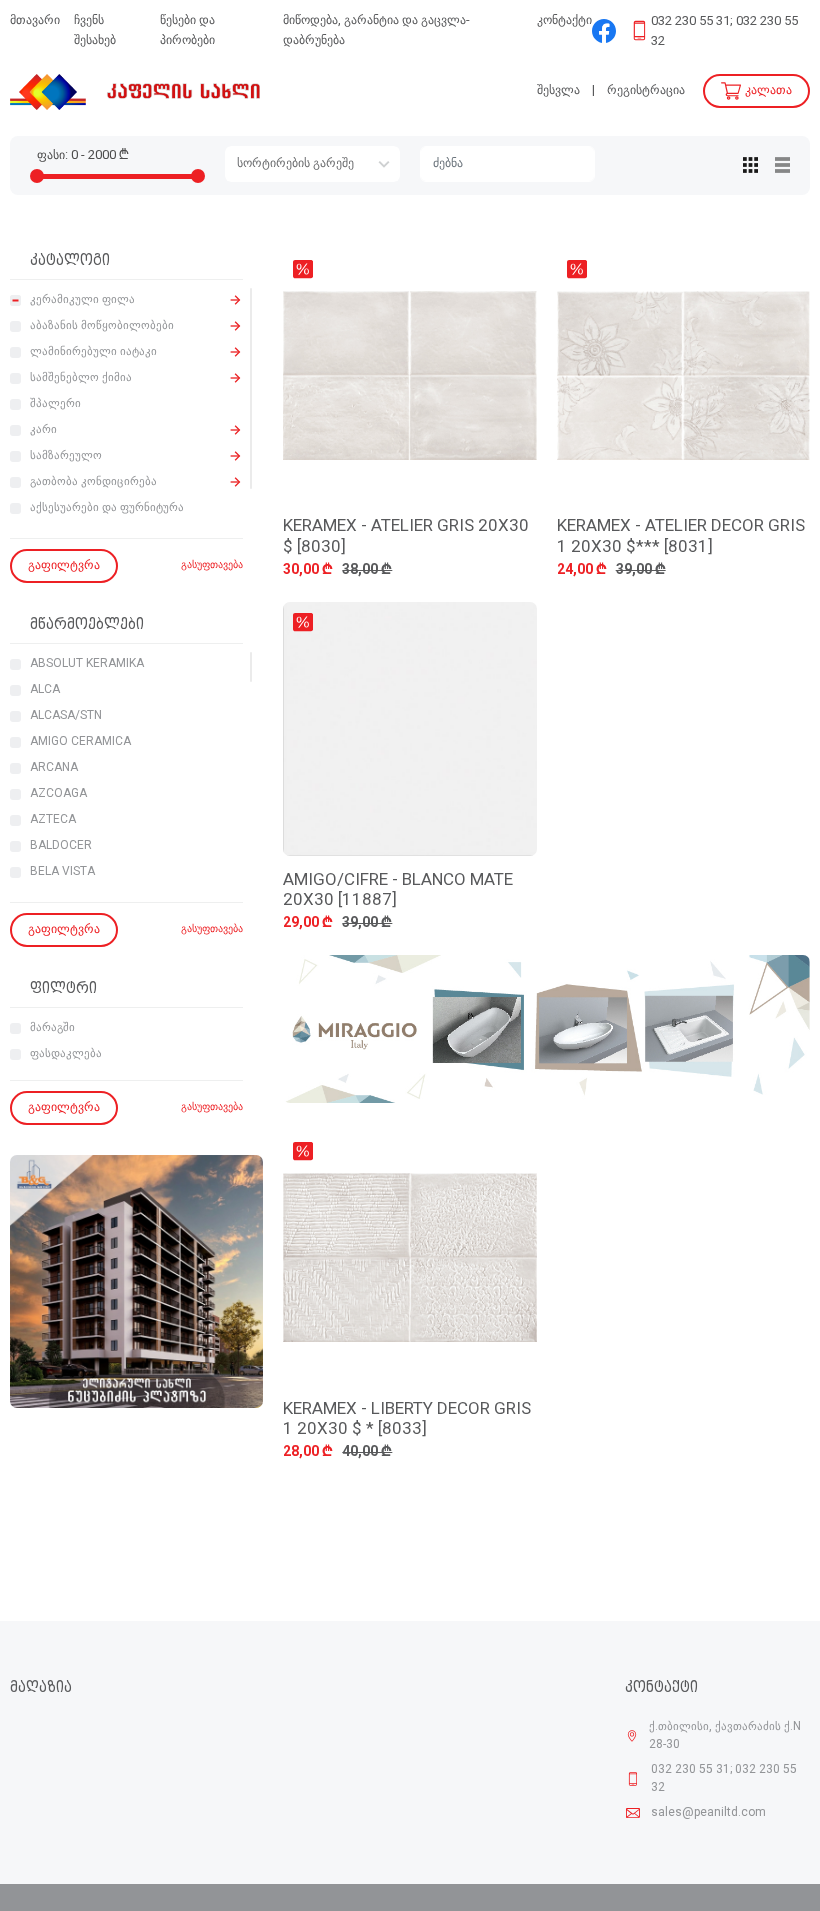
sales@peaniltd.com (708, 1813)
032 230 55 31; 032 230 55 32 (724, 31)
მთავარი (35, 20)
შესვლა (558, 90)
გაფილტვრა (64, 565)
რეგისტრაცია (646, 90)
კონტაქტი (564, 20)
